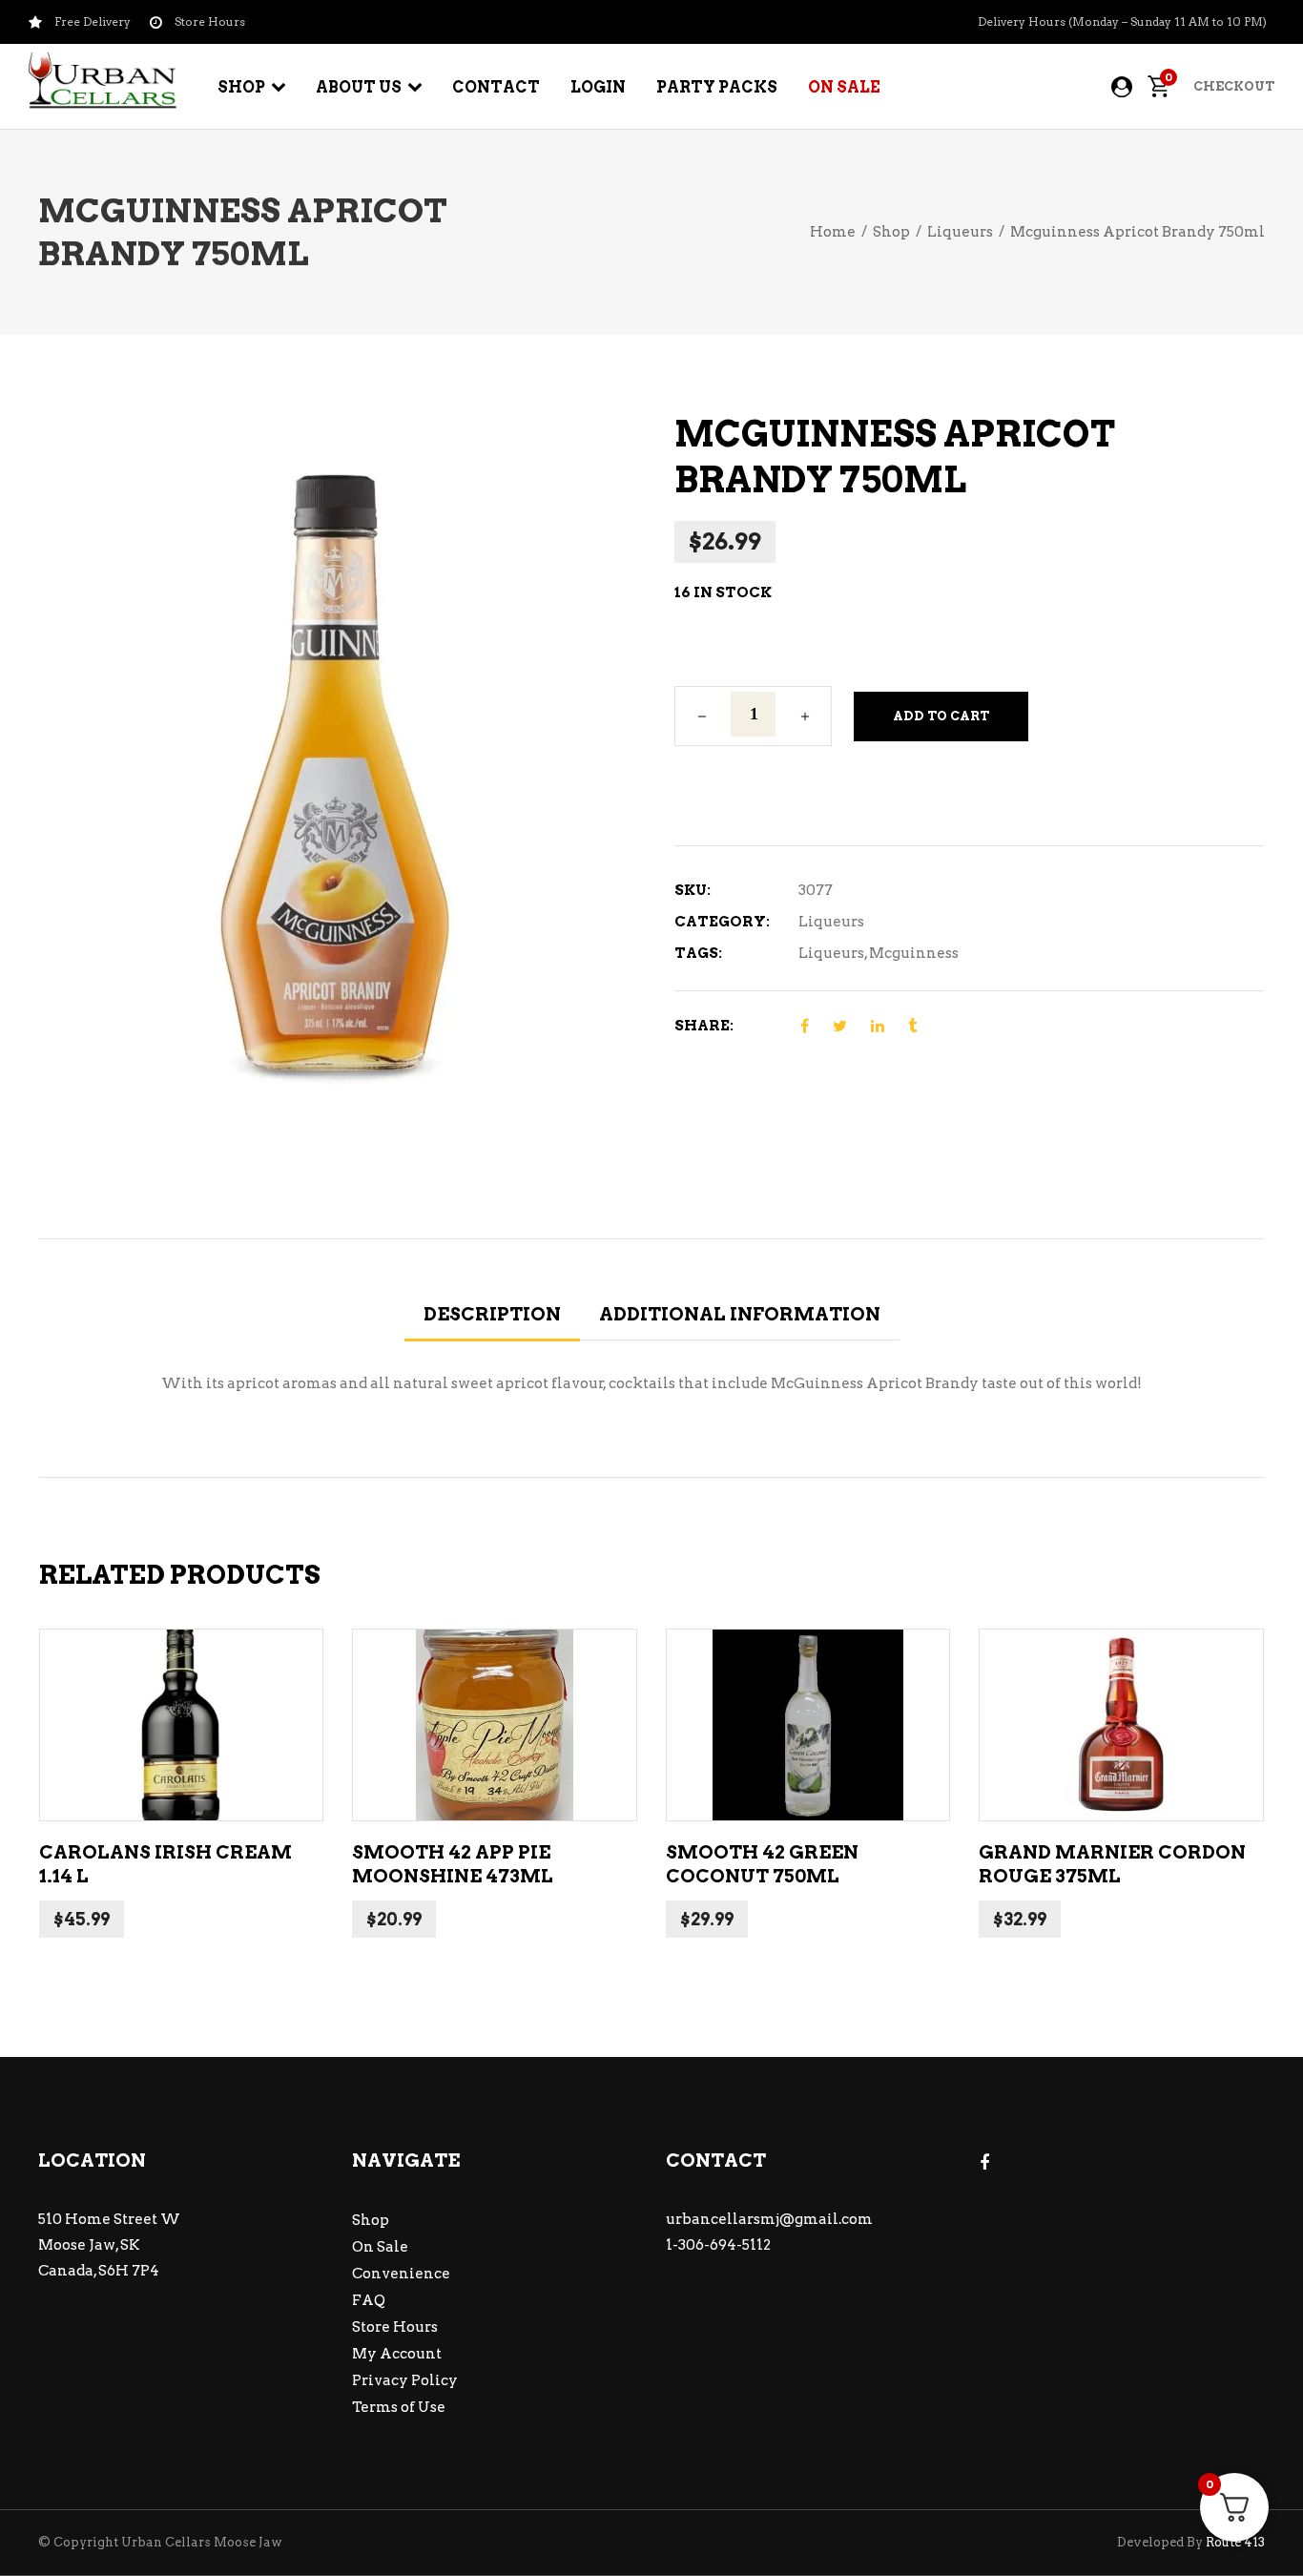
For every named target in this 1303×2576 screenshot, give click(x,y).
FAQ (369, 2300)
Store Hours (395, 2327)
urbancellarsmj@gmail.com (769, 2219)
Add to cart (941, 716)
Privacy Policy (405, 2380)
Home (833, 232)
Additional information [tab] (740, 1314)
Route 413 (1235, 2542)
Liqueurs (960, 232)
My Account (397, 2354)
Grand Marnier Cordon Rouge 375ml (1112, 1864)
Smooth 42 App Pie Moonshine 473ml (453, 1864)
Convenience (401, 2274)
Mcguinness (914, 953)
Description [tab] (492, 1314)
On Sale (380, 2247)
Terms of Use (399, 2407)
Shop (891, 232)
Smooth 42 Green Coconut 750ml (762, 1864)
